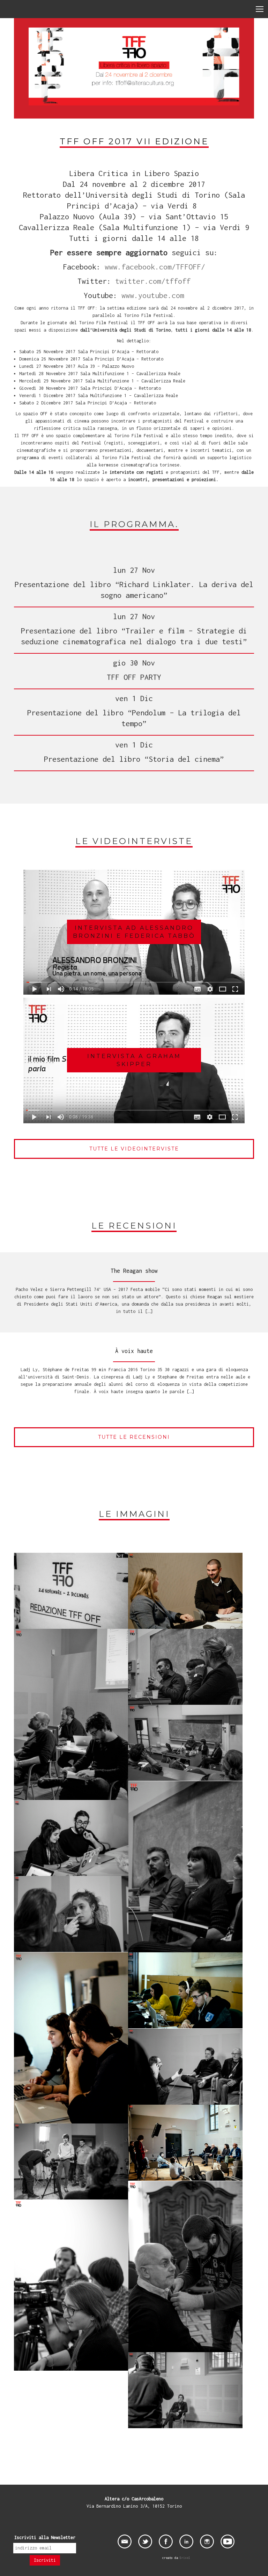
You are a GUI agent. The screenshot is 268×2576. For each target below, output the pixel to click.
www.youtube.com (153, 295)
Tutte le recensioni (134, 1437)
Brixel (185, 2558)
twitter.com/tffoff (153, 281)
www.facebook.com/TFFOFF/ (155, 267)
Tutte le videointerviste (134, 1149)
